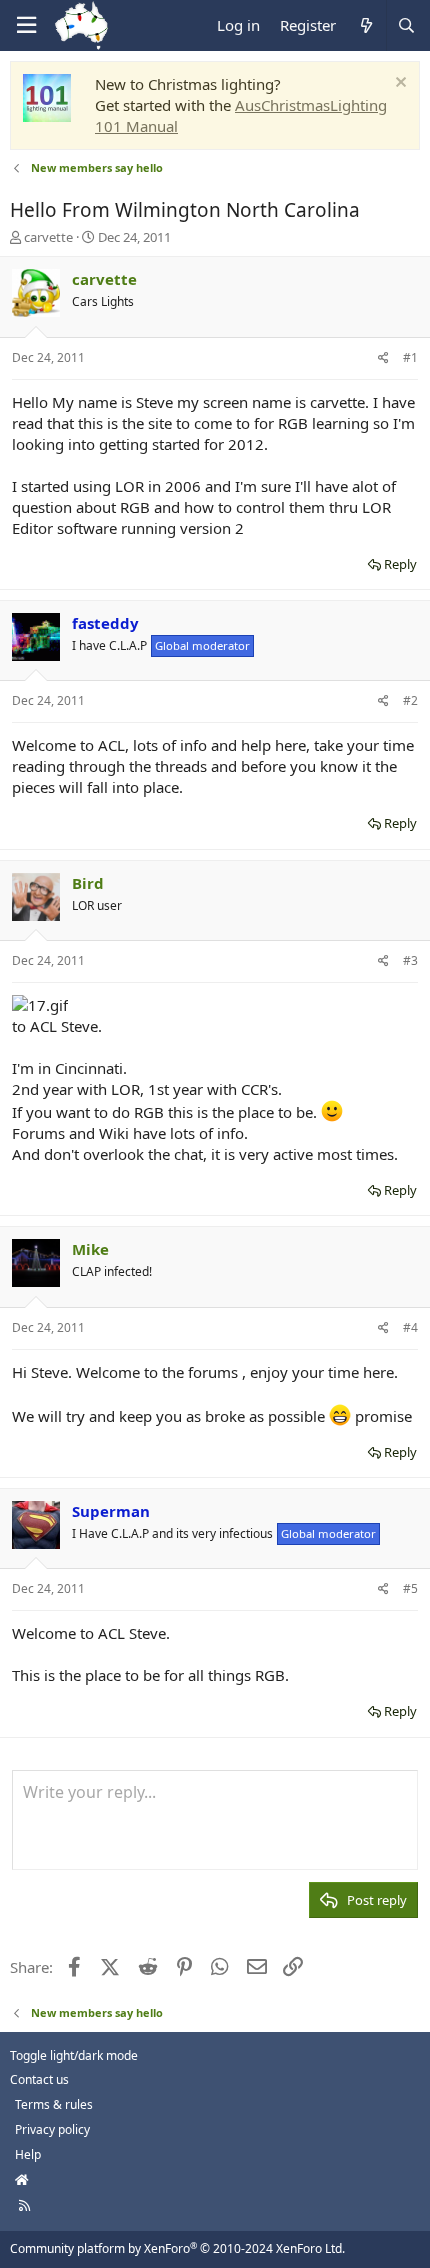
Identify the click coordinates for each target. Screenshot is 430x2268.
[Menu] (26, 25)
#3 (410, 960)
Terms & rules (54, 2104)
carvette (48, 237)
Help (28, 2154)
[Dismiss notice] (398, 84)
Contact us (39, 2079)
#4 (410, 1327)
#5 (410, 1588)
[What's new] (365, 25)
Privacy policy (52, 2129)
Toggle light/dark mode (74, 2055)
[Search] (406, 25)
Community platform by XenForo (177, 2248)
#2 (410, 700)
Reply (400, 564)
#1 (410, 357)
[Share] (383, 358)
